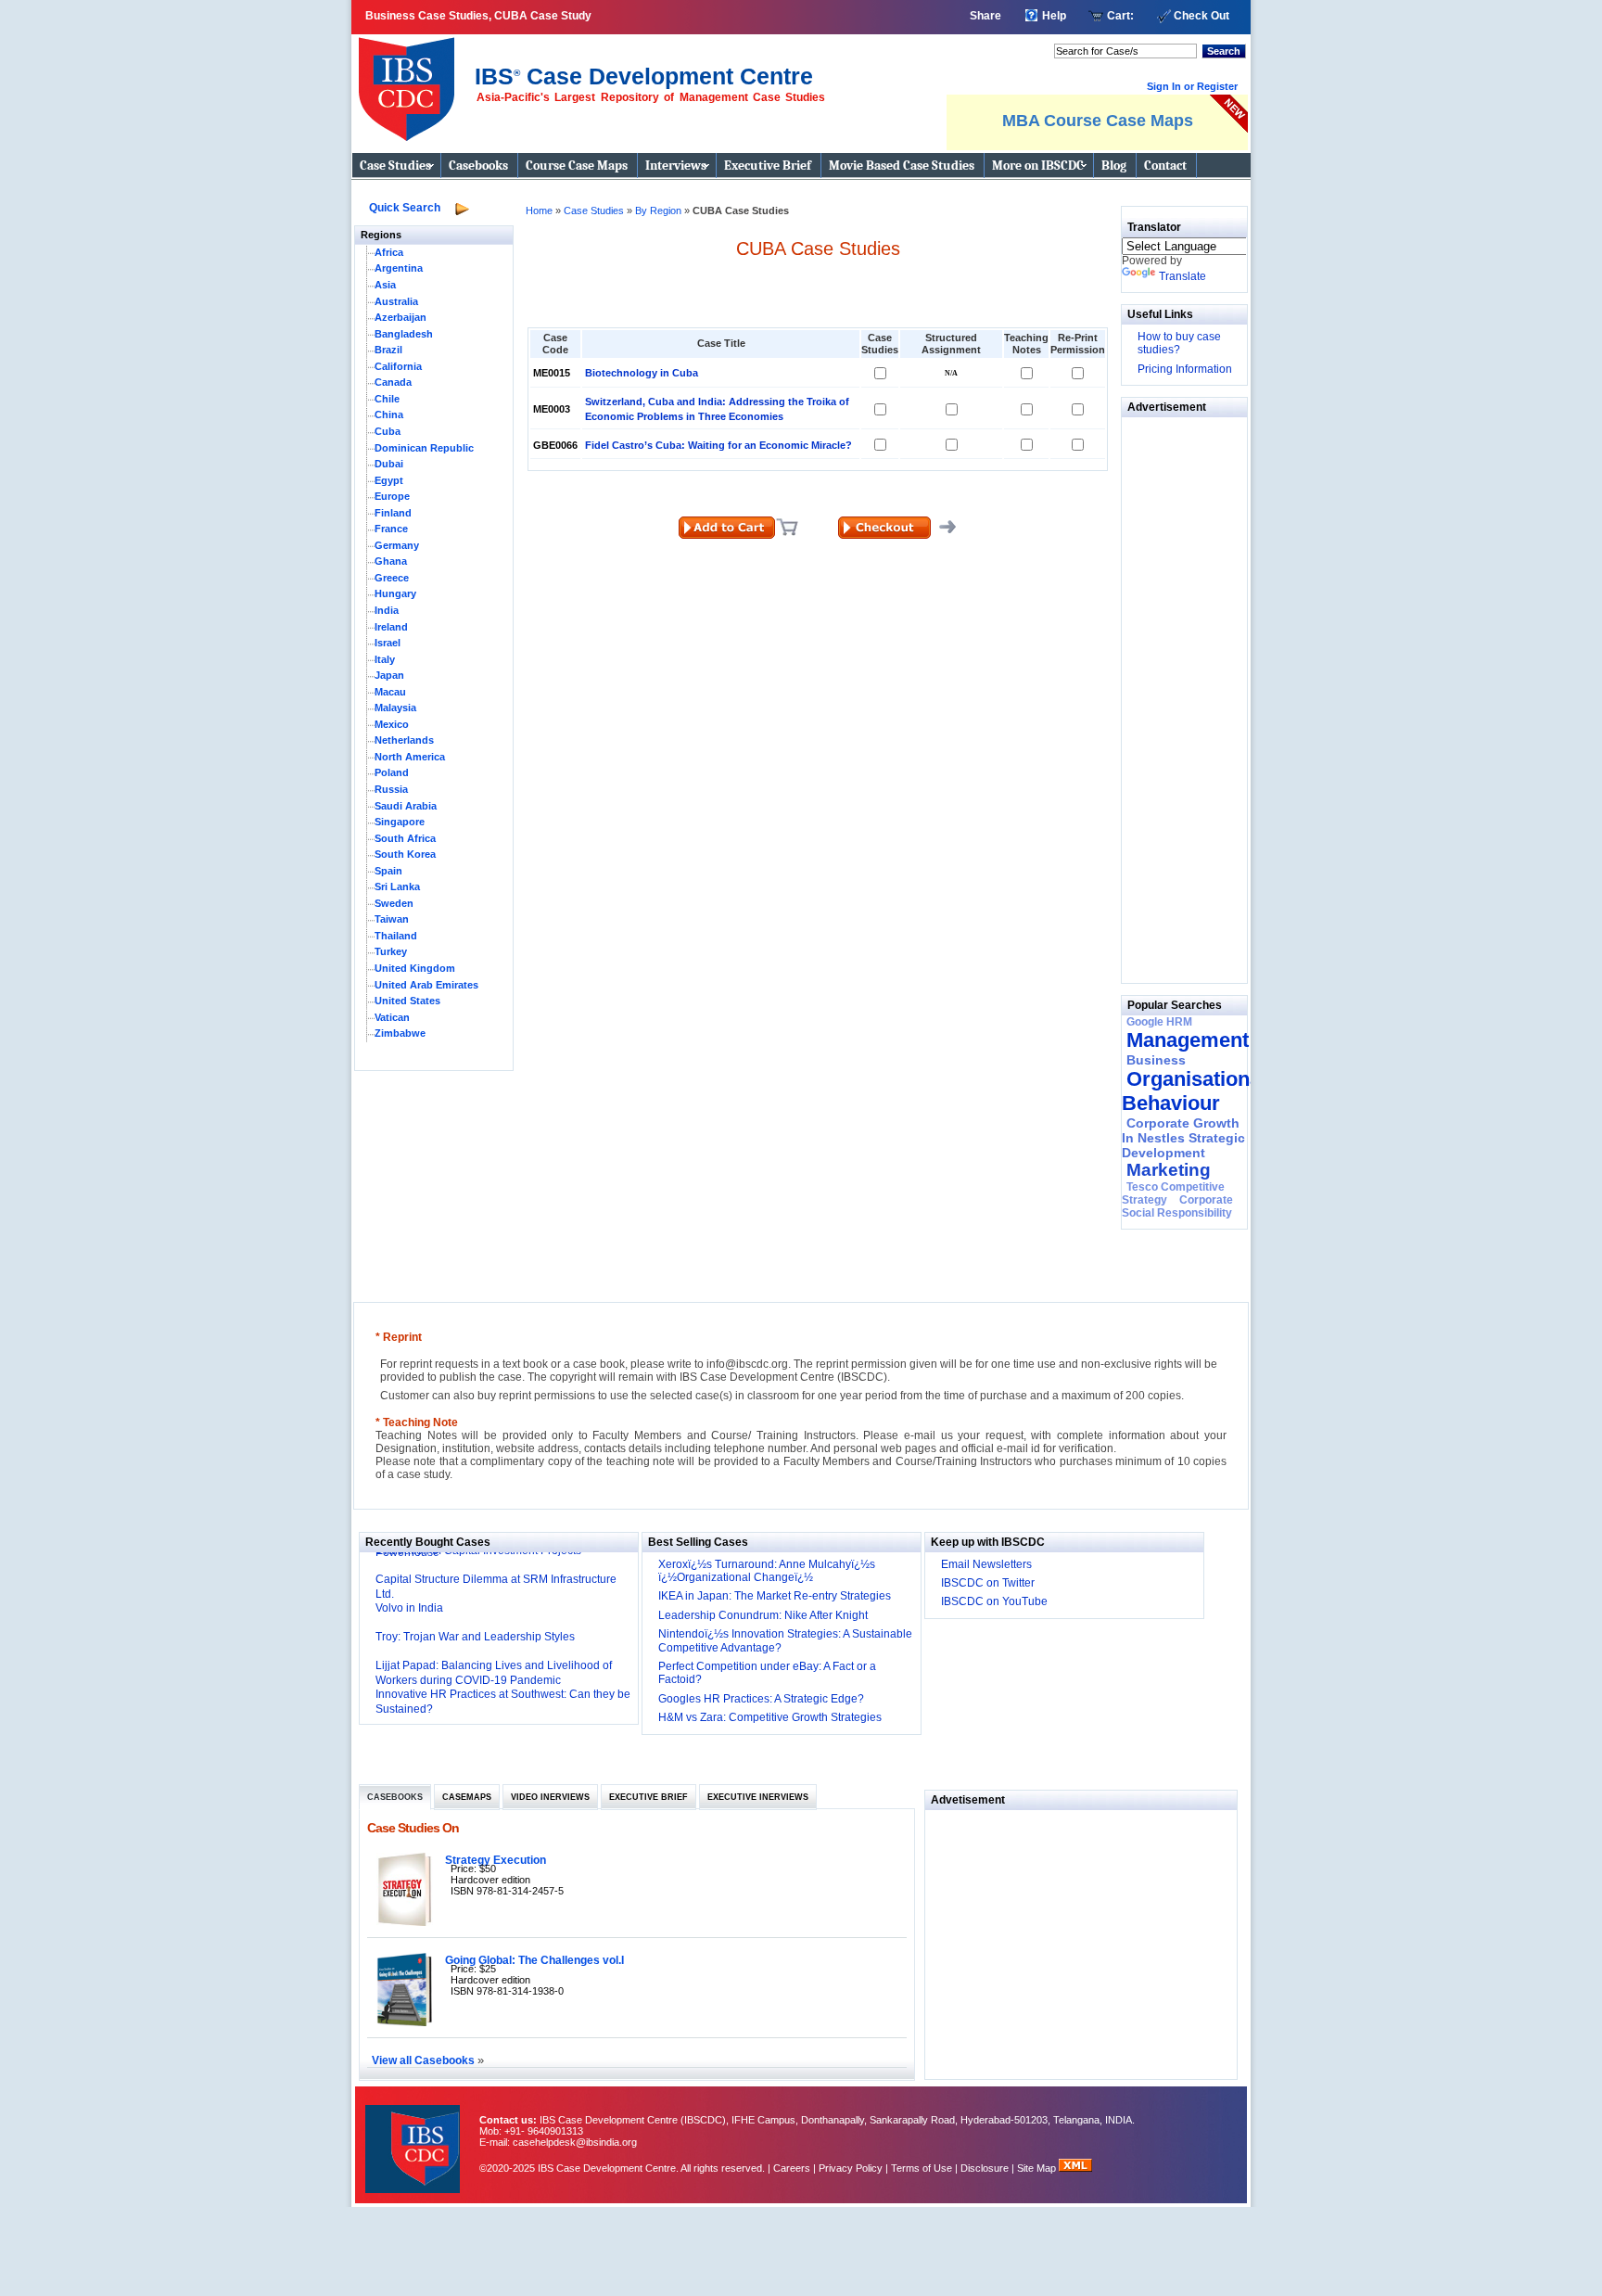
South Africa (405, 838)
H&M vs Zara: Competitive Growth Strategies (770, 1717)
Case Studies (395, 166)
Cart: (1120, 16)
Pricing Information (1185, 369)
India (387, 610)
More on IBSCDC (1038, 166)
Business (1156, 1060)
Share (985, 16)
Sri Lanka (397, 887)
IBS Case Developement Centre (414, 2137)
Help (1054, 16)
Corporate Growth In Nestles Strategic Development (1183, 1138)
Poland (392, 772)
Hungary (395, 593)
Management (1188, 1040)
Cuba (388, 431)
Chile (387, 399)
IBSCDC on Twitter (988, 1583)
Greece (392, 578)
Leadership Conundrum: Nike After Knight (763, 1615)
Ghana (391, 561)
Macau (390, 692)
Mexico (392, 724)
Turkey (391, 951)
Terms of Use (922, 2168)
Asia (385, 285)
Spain (388, 871)
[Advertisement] (1177, 695)
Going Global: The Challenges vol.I (534, 1960)
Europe (392, 496)
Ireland (391, 627)
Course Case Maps (577, 166)
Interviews (676, 166)
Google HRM (1159, 1022)
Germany (397, 545)
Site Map (1038, 2168)
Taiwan (392, 919)
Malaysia (395, 708)
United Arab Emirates (426, 985)
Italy (385, 659)
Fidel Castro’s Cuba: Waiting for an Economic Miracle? (718, 445)
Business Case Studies (411, 82)
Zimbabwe (400, 1033)
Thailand (396, 936)
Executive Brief (768, 166)
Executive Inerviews (758, 1797)
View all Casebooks (425, 2060)
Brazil (388, 350)
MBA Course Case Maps (1098, 121)
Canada (393, 382)
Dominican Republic (424, 448)
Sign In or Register (1192, 86)
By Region (660, 210)
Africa (389, 252)
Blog (1114, 166)
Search (1224, 51)
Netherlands (404, 740)
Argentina (399, 268)
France (391, 529)
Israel (388, 643)
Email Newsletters (986, 1564)
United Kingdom (415, 968)
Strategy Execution (496, 1860)
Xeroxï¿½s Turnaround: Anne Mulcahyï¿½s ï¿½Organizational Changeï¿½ (767, 1571)
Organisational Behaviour (1194, 1091)
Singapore (400, 822)
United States (407, 1001)
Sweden (394, 903)
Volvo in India (409, 1608)
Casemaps (467, 1797)
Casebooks (478, 166)
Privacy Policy (851, 2168)
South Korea (405, 854)
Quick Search (405, 208)
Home (539, 210)
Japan (389, 675)
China (389, 415)
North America (410, 757)
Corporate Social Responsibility (1177, 1206)
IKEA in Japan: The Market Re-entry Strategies (775, 1596)
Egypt (389, 480)
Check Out (1201, 16)
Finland (393, 513)
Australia (396, 301)
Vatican (392, 1017)
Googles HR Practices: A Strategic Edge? (761, 1699)
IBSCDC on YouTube (994, 1601)
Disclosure (985, 2168)
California (398, 366)
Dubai (389, 464)
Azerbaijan (400, 317)
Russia (391, 789)
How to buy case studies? (1179, 343)
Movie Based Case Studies (902, 166)
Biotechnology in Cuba (642, 373)
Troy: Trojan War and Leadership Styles (475, 1637)
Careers (792, 2168)
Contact (1165, 166)
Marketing (1169, 1170)
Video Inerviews (550, 1797)
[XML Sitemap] (1075, 2168)
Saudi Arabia (406, 806)
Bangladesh (404, 334)
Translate (1182, 276)
